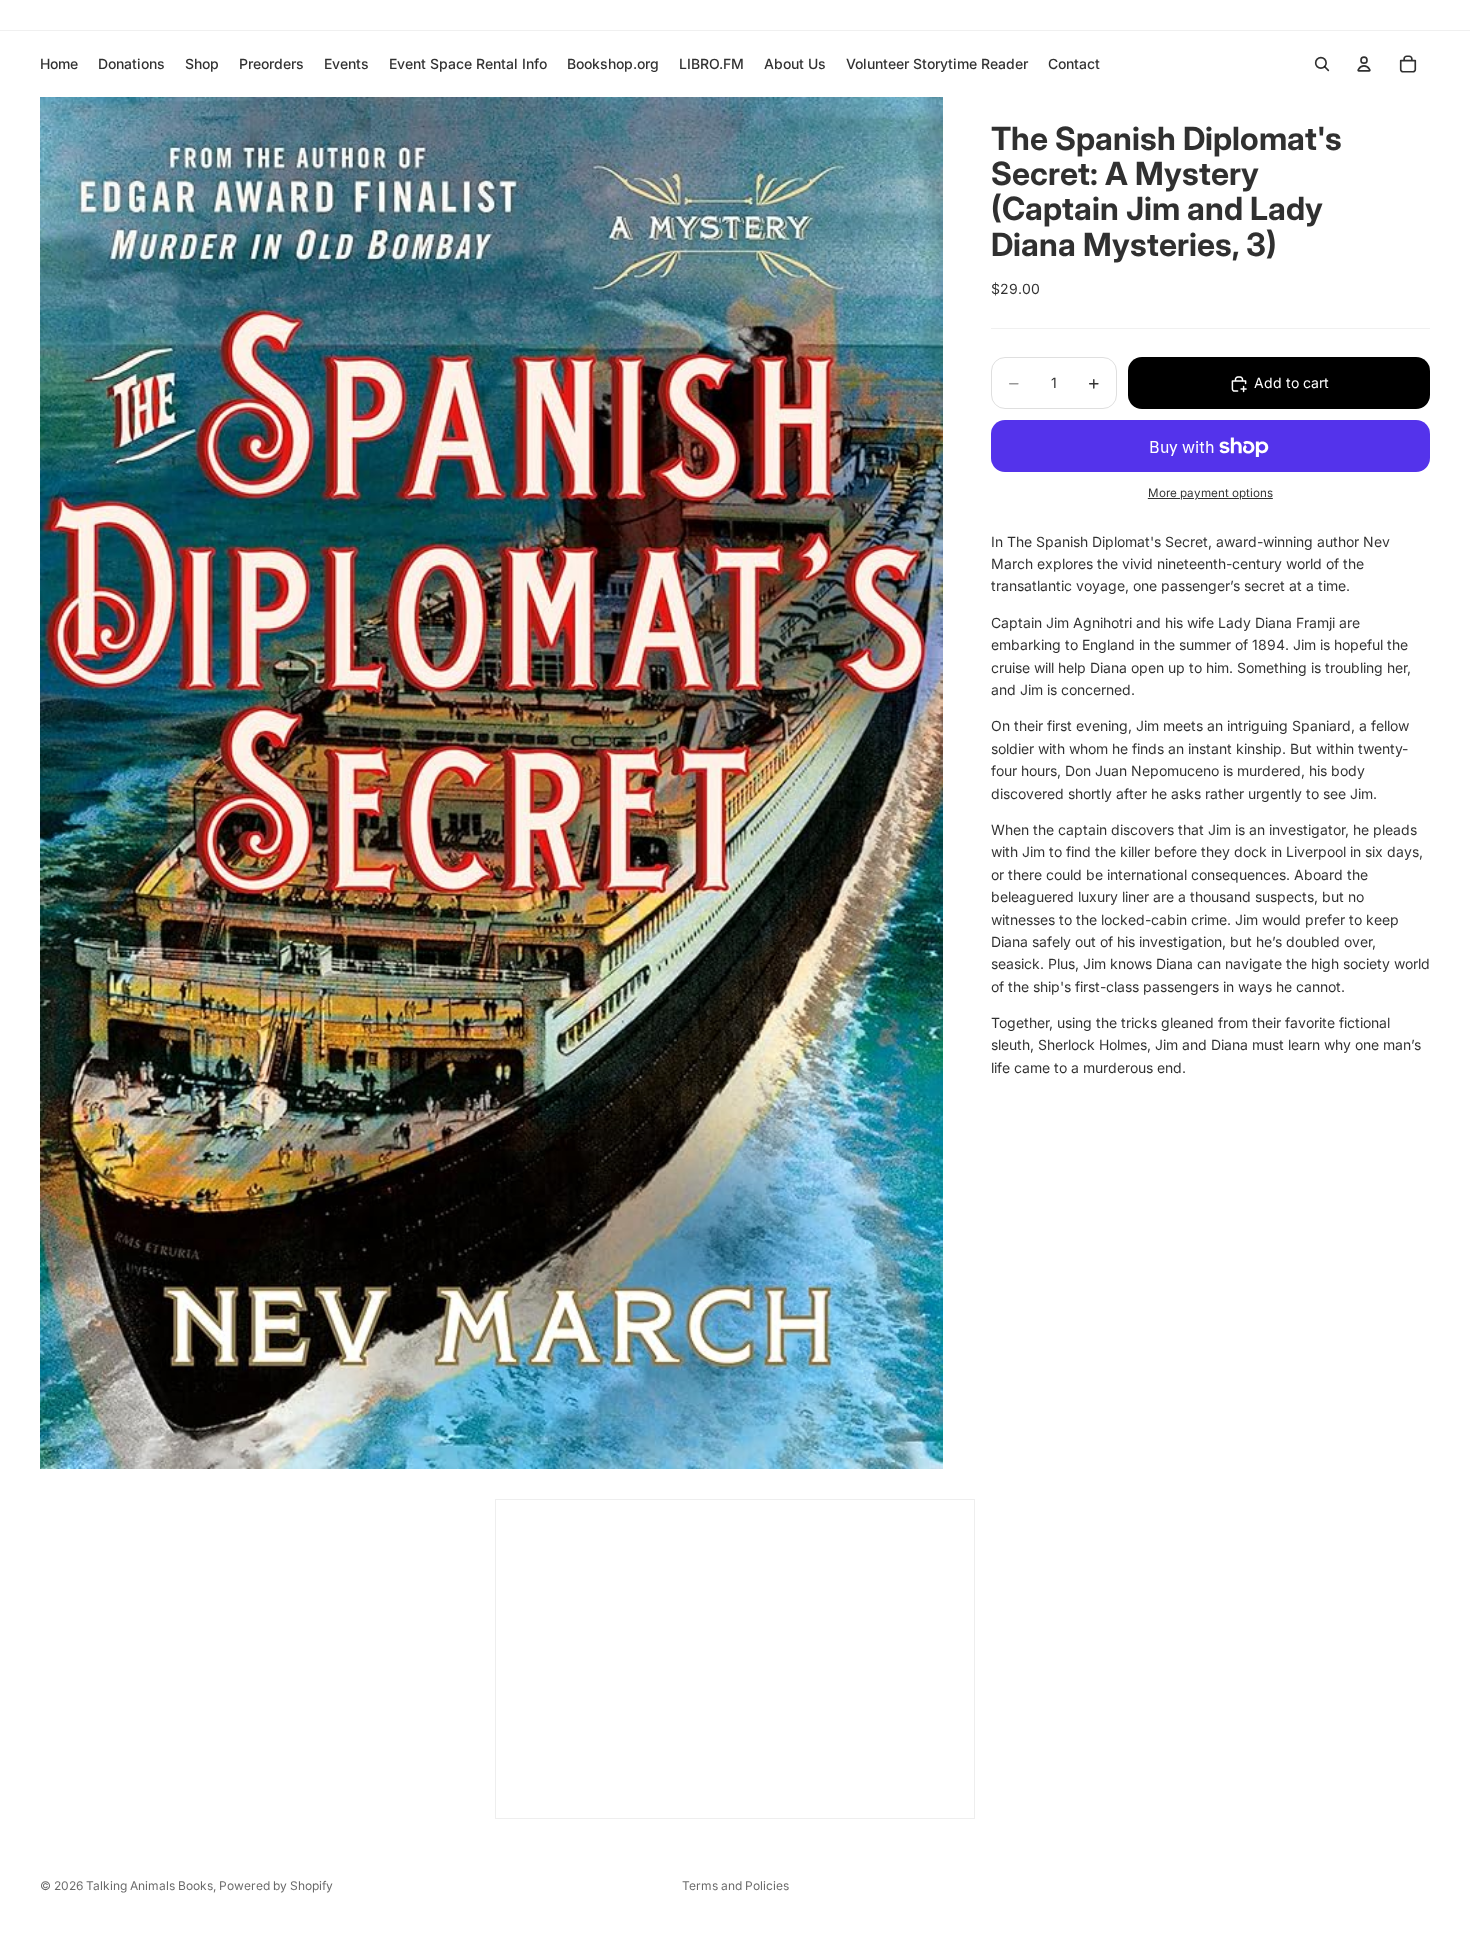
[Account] (1364, 64)
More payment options (1210, 493)
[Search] (1322, 64)
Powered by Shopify (276, 1885)
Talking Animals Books (149, 1885)
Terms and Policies (735, 1885)
